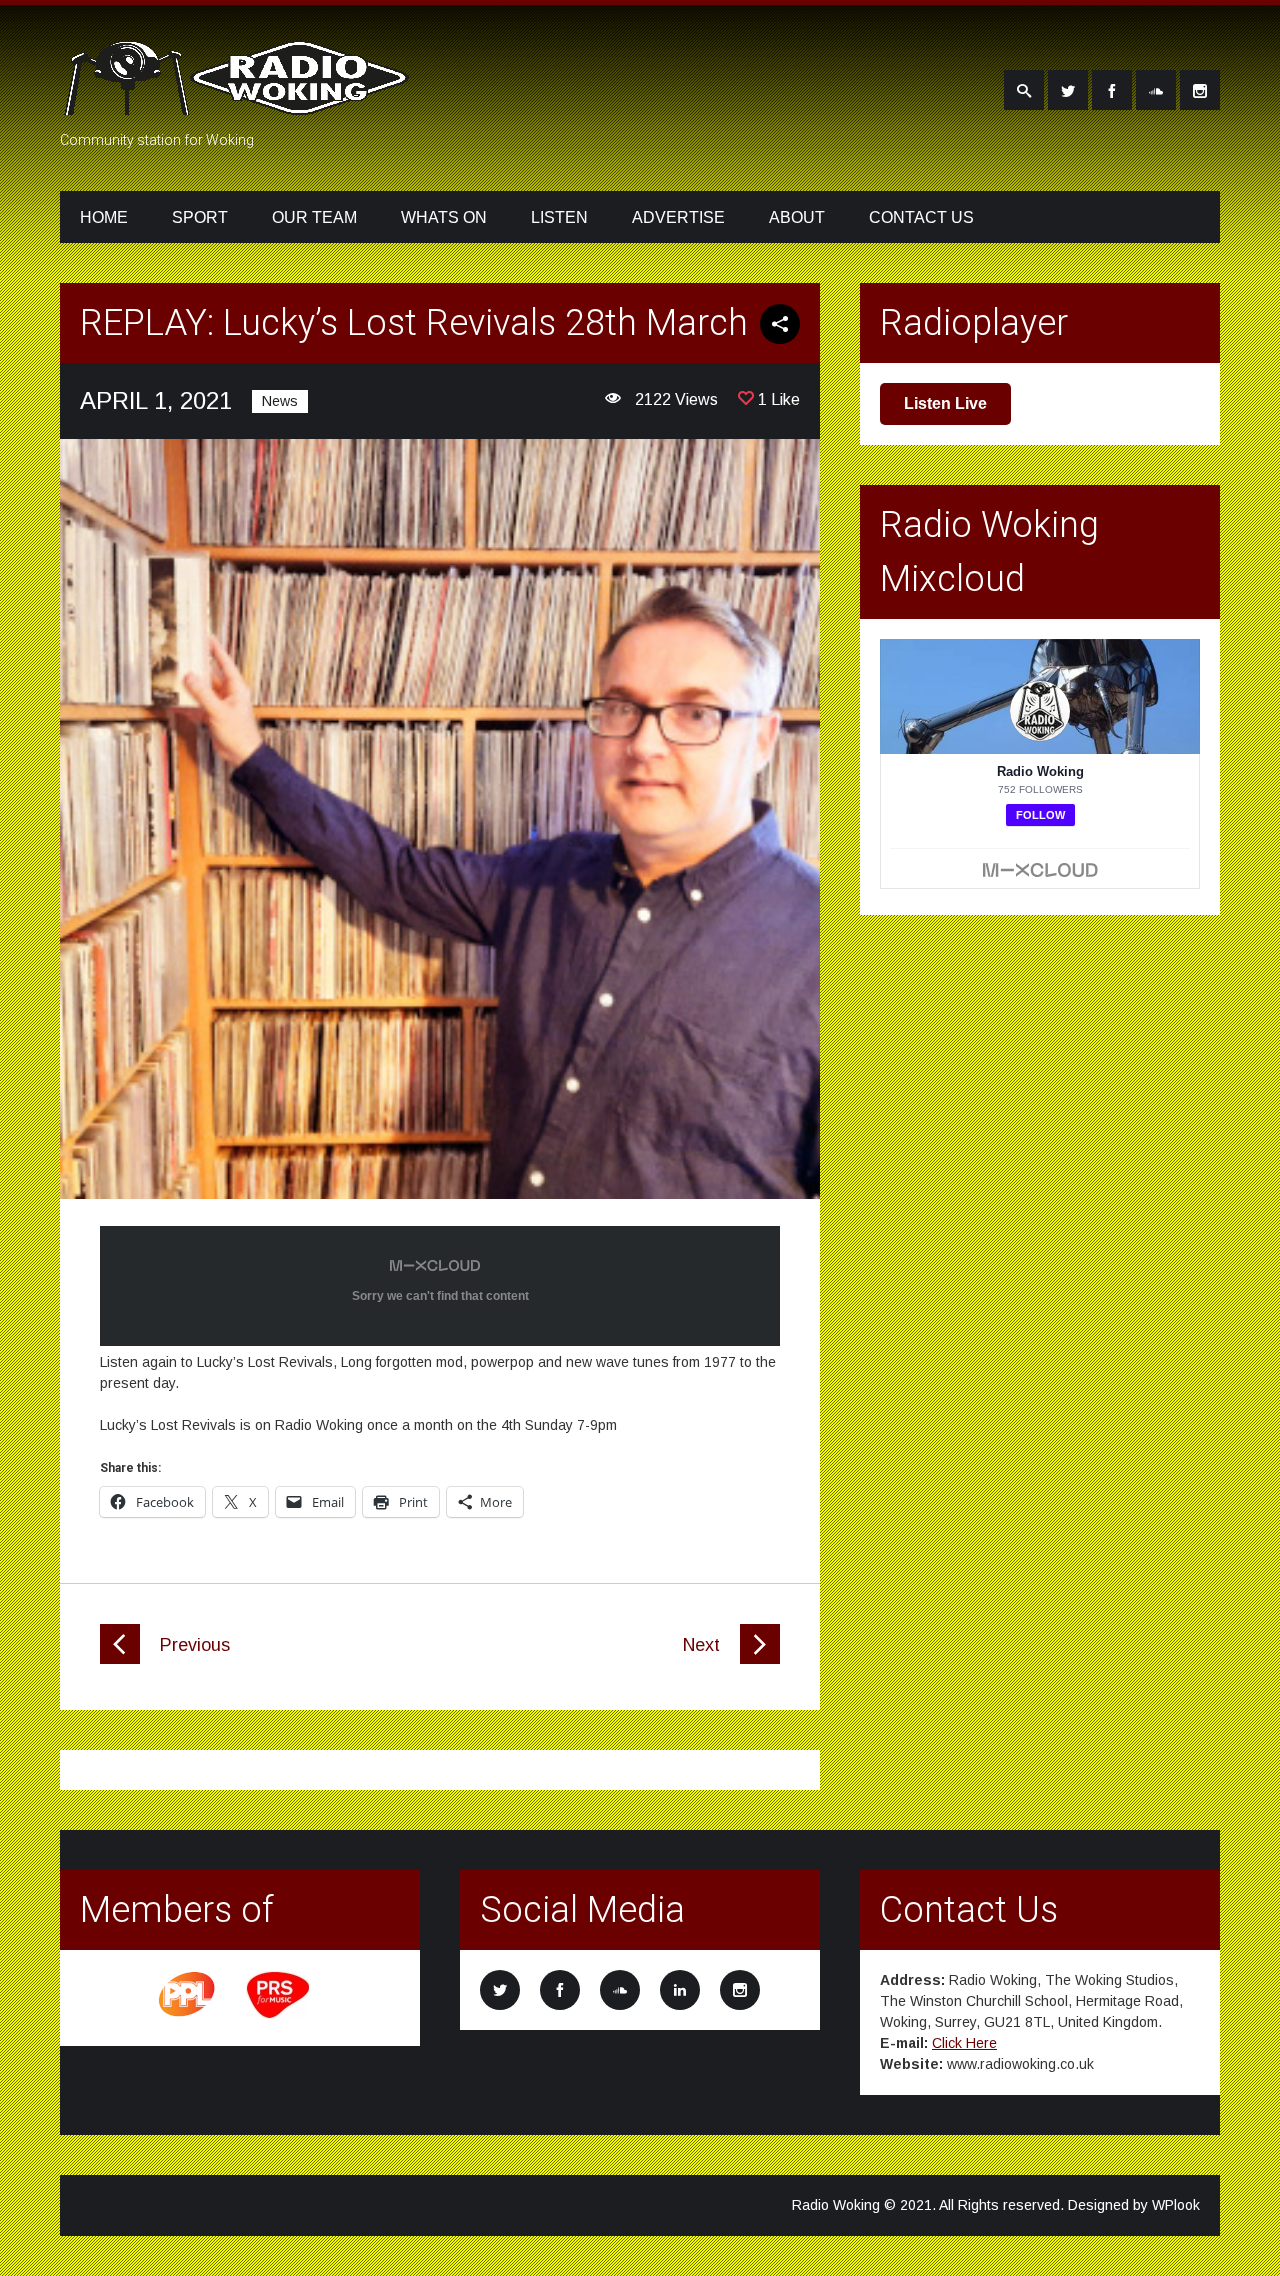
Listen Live (945, 403)
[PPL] (188, 2015)
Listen (559, 217)
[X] (1068, 90)
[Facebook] (1112, 90)
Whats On (444, 217)
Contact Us (921, 217)
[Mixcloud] (1156, 90)
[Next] (760, 1659)
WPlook (1176, 2205)
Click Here (964, 2043)
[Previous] (120, 1659)
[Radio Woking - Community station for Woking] (240, 103)
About (797, 217)
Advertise (678, 217)
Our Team (314, 217)
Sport (200, 217)
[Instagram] (1200, 90)
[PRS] (279, 2015)
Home (104, 217)
